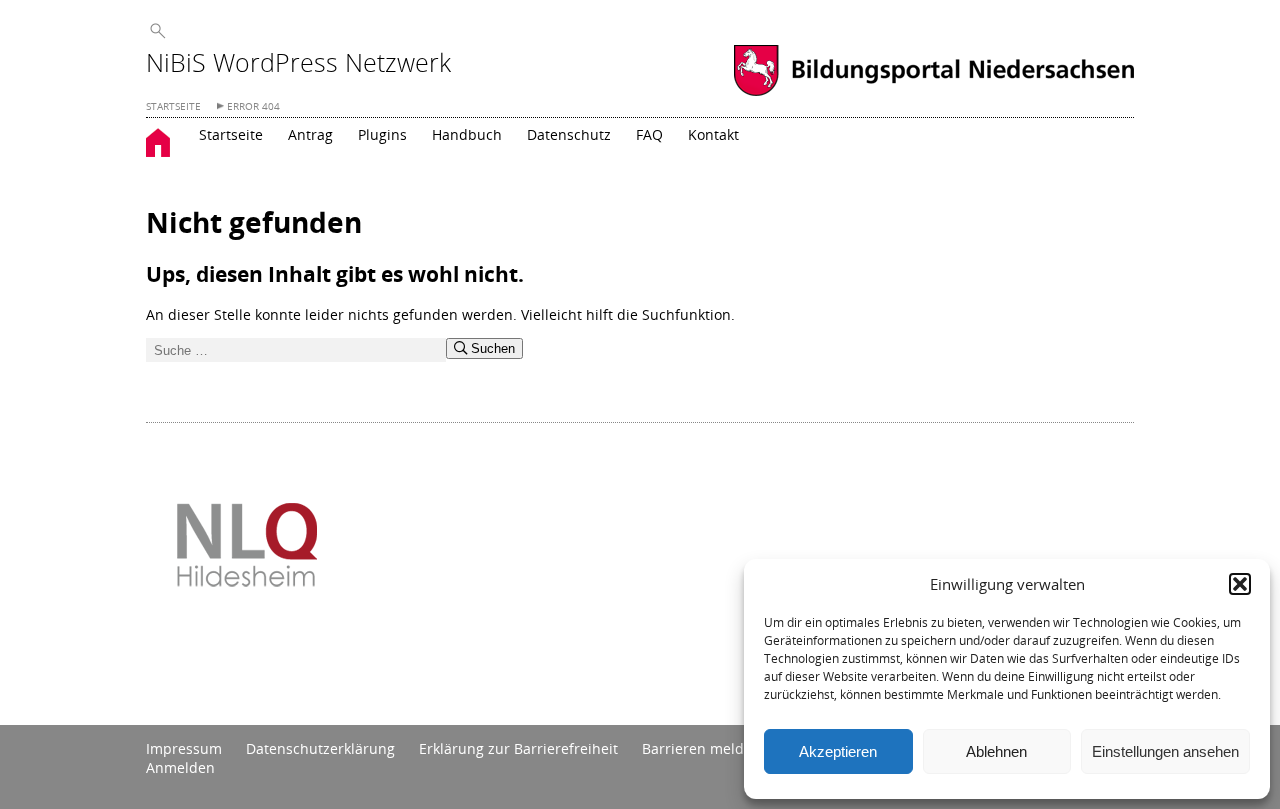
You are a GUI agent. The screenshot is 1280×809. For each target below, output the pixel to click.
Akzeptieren (838, 751)
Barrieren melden (701, 748)
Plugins (382, 134)
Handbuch (467, 134)
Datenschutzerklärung (320, 748)
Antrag (310, 134)
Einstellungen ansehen (1165, 751)
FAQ (649, 134)
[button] (1240, 584)
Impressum (184, 748)
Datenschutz (569, 134)
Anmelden (180, 767)
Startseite (231, 134)
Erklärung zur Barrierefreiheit (518, 748)
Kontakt (713, 134)
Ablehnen (996, 751)
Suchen (491, 348)
